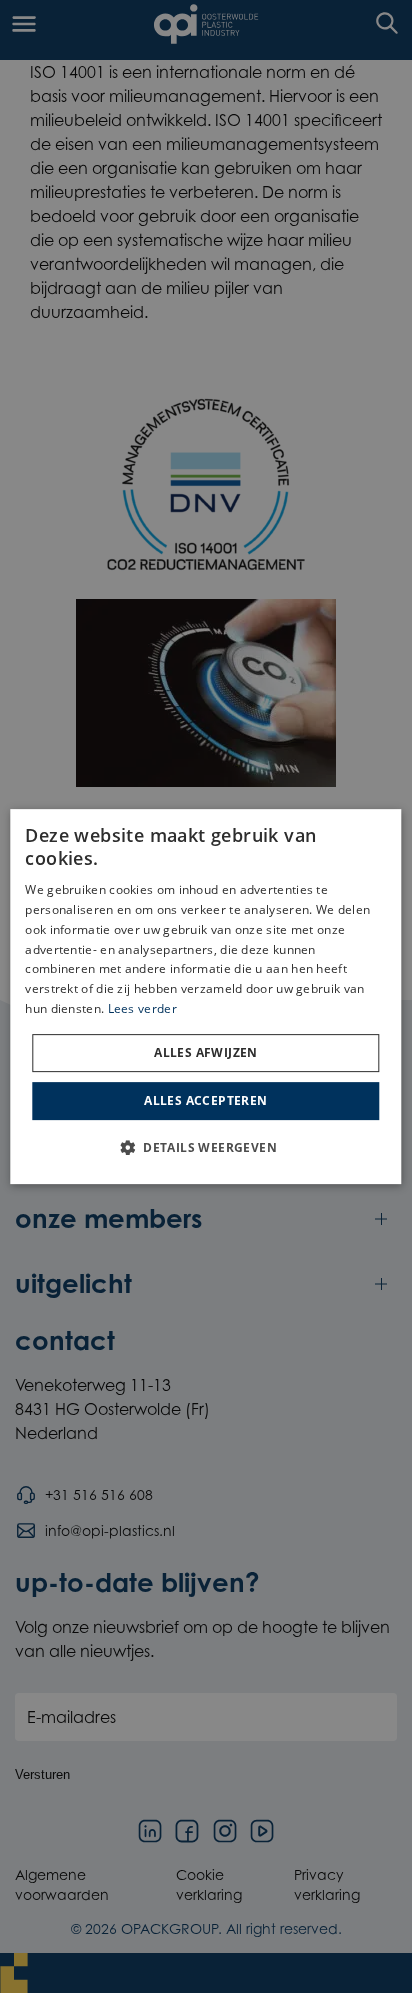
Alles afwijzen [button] (206, 1052)
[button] (206, 1147)
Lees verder (142, 1008)
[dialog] (205, 997)
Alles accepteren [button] (205, 1100)
